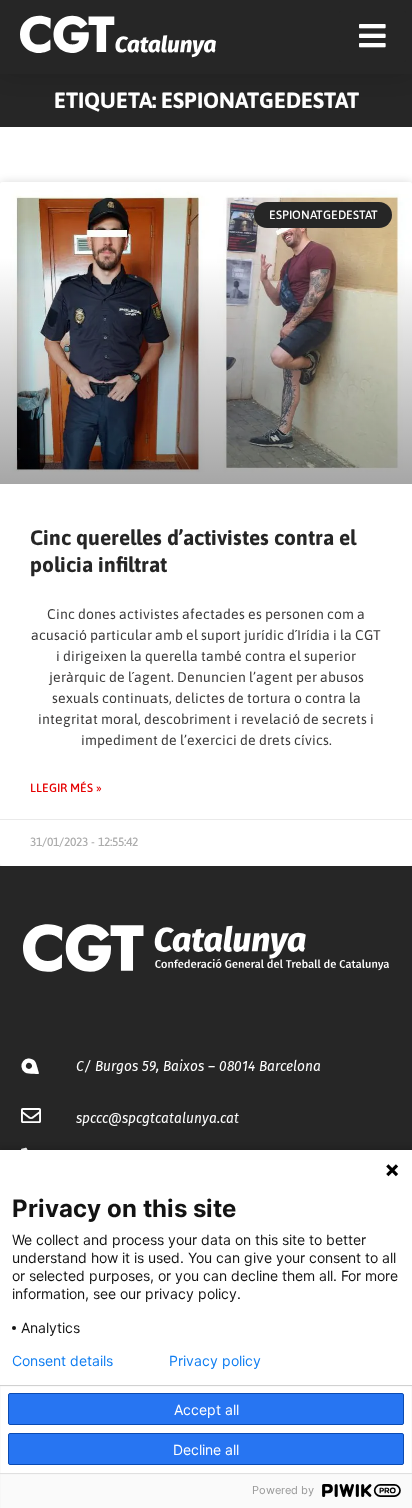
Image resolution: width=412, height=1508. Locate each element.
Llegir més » (66, 788)
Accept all (206, 1409)
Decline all (206, 1449)
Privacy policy (215, 1361)
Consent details (62, 1361)
